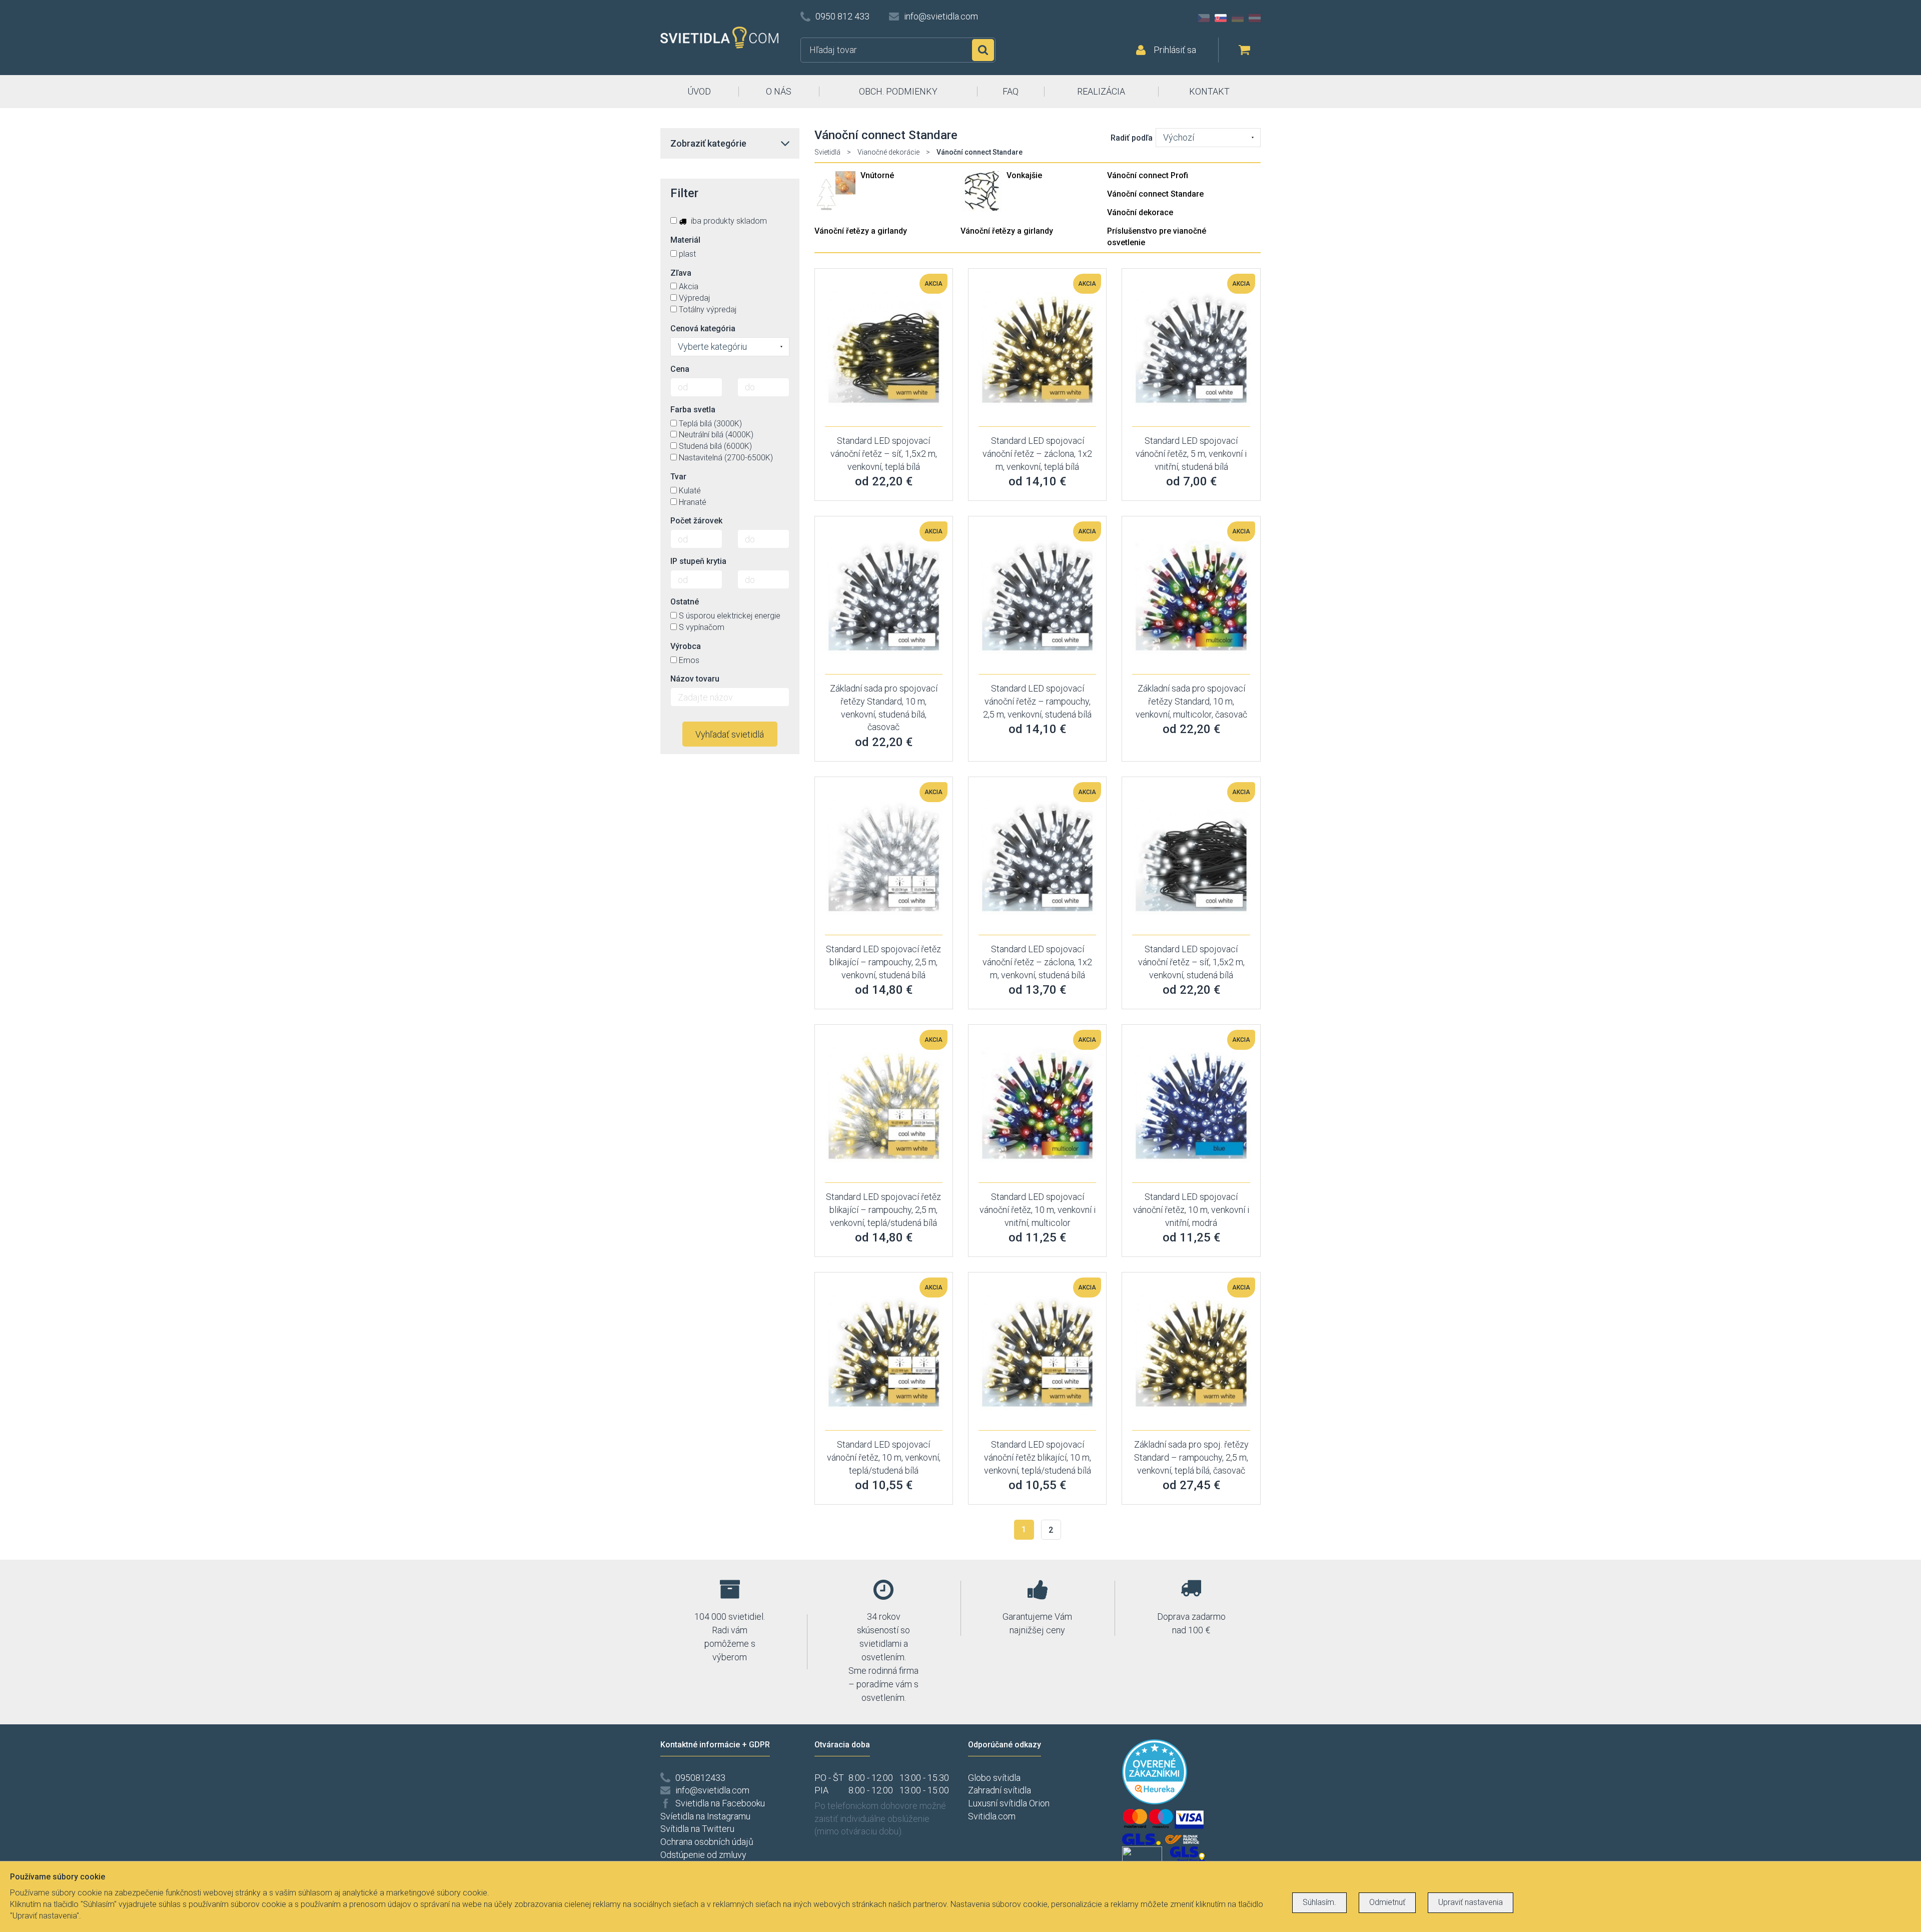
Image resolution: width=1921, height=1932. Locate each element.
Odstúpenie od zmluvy (703, 1855)
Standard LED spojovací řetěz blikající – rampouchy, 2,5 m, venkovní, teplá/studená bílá (883, 1209)
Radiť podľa (1132, 138)
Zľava (681, 273)
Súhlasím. (1319, 1902)
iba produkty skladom (728, 221)
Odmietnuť (1387, 1902)
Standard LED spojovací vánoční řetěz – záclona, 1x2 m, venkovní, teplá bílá (1037, 453)
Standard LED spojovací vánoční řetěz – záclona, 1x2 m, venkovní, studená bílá (1037, 962)
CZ (1204, 18)
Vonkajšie (1024, 175)
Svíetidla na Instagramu (705, 1816)
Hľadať (983, 50)
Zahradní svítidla (1000, 1790)
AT (1255, 18)
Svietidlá (827, 152)
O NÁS (779, 91)
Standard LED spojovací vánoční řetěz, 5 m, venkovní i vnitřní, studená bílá (1191, 453)
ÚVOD (699, 91)
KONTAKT (1209, 91)
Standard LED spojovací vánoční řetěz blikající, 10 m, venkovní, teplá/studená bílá (1038, 1457)
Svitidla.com (992, 1816)
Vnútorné (877, 175)
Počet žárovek (696, 521)
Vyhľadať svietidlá (730, 734)
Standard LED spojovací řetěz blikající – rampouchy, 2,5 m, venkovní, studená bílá (883, 962)
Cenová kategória (703, 329)
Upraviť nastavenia (1471, 1902)
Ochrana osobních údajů (707, 1842)
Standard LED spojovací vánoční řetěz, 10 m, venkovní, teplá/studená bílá (884, 1457)
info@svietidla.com (941, 16)
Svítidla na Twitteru (697, 1829)
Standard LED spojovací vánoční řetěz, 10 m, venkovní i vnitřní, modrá (1191, 1209)
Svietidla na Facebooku (720, 1803)
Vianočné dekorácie (888, 152)
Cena (680, 369)
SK (1221, 18)
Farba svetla (693, 410)
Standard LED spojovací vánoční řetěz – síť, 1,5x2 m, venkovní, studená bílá (1191, 962)
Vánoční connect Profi (1148, 175)
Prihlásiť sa (1175, 50)
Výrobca (686, 646)
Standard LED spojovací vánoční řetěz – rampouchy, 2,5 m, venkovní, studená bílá (1037, 701)
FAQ (1011, 91)
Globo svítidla (994, 1778)
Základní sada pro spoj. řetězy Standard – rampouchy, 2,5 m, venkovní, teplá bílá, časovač (1191, 1457)
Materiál (685, 240)
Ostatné (685, 602)
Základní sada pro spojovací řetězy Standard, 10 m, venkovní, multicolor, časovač (1191, 701)
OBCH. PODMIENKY (898, 91)
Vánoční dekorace (1140, 212)
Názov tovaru (695, 679)
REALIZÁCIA (1101, 91)
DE (1238, 18)
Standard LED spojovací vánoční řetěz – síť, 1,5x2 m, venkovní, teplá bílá (884, 453)
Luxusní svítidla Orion (1009, 1803)
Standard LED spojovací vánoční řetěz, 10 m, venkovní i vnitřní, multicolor (1038, 1209)
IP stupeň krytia (698, 561)
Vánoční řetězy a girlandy (861, 231)
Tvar (678, 477)
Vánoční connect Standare (1155, 194)
